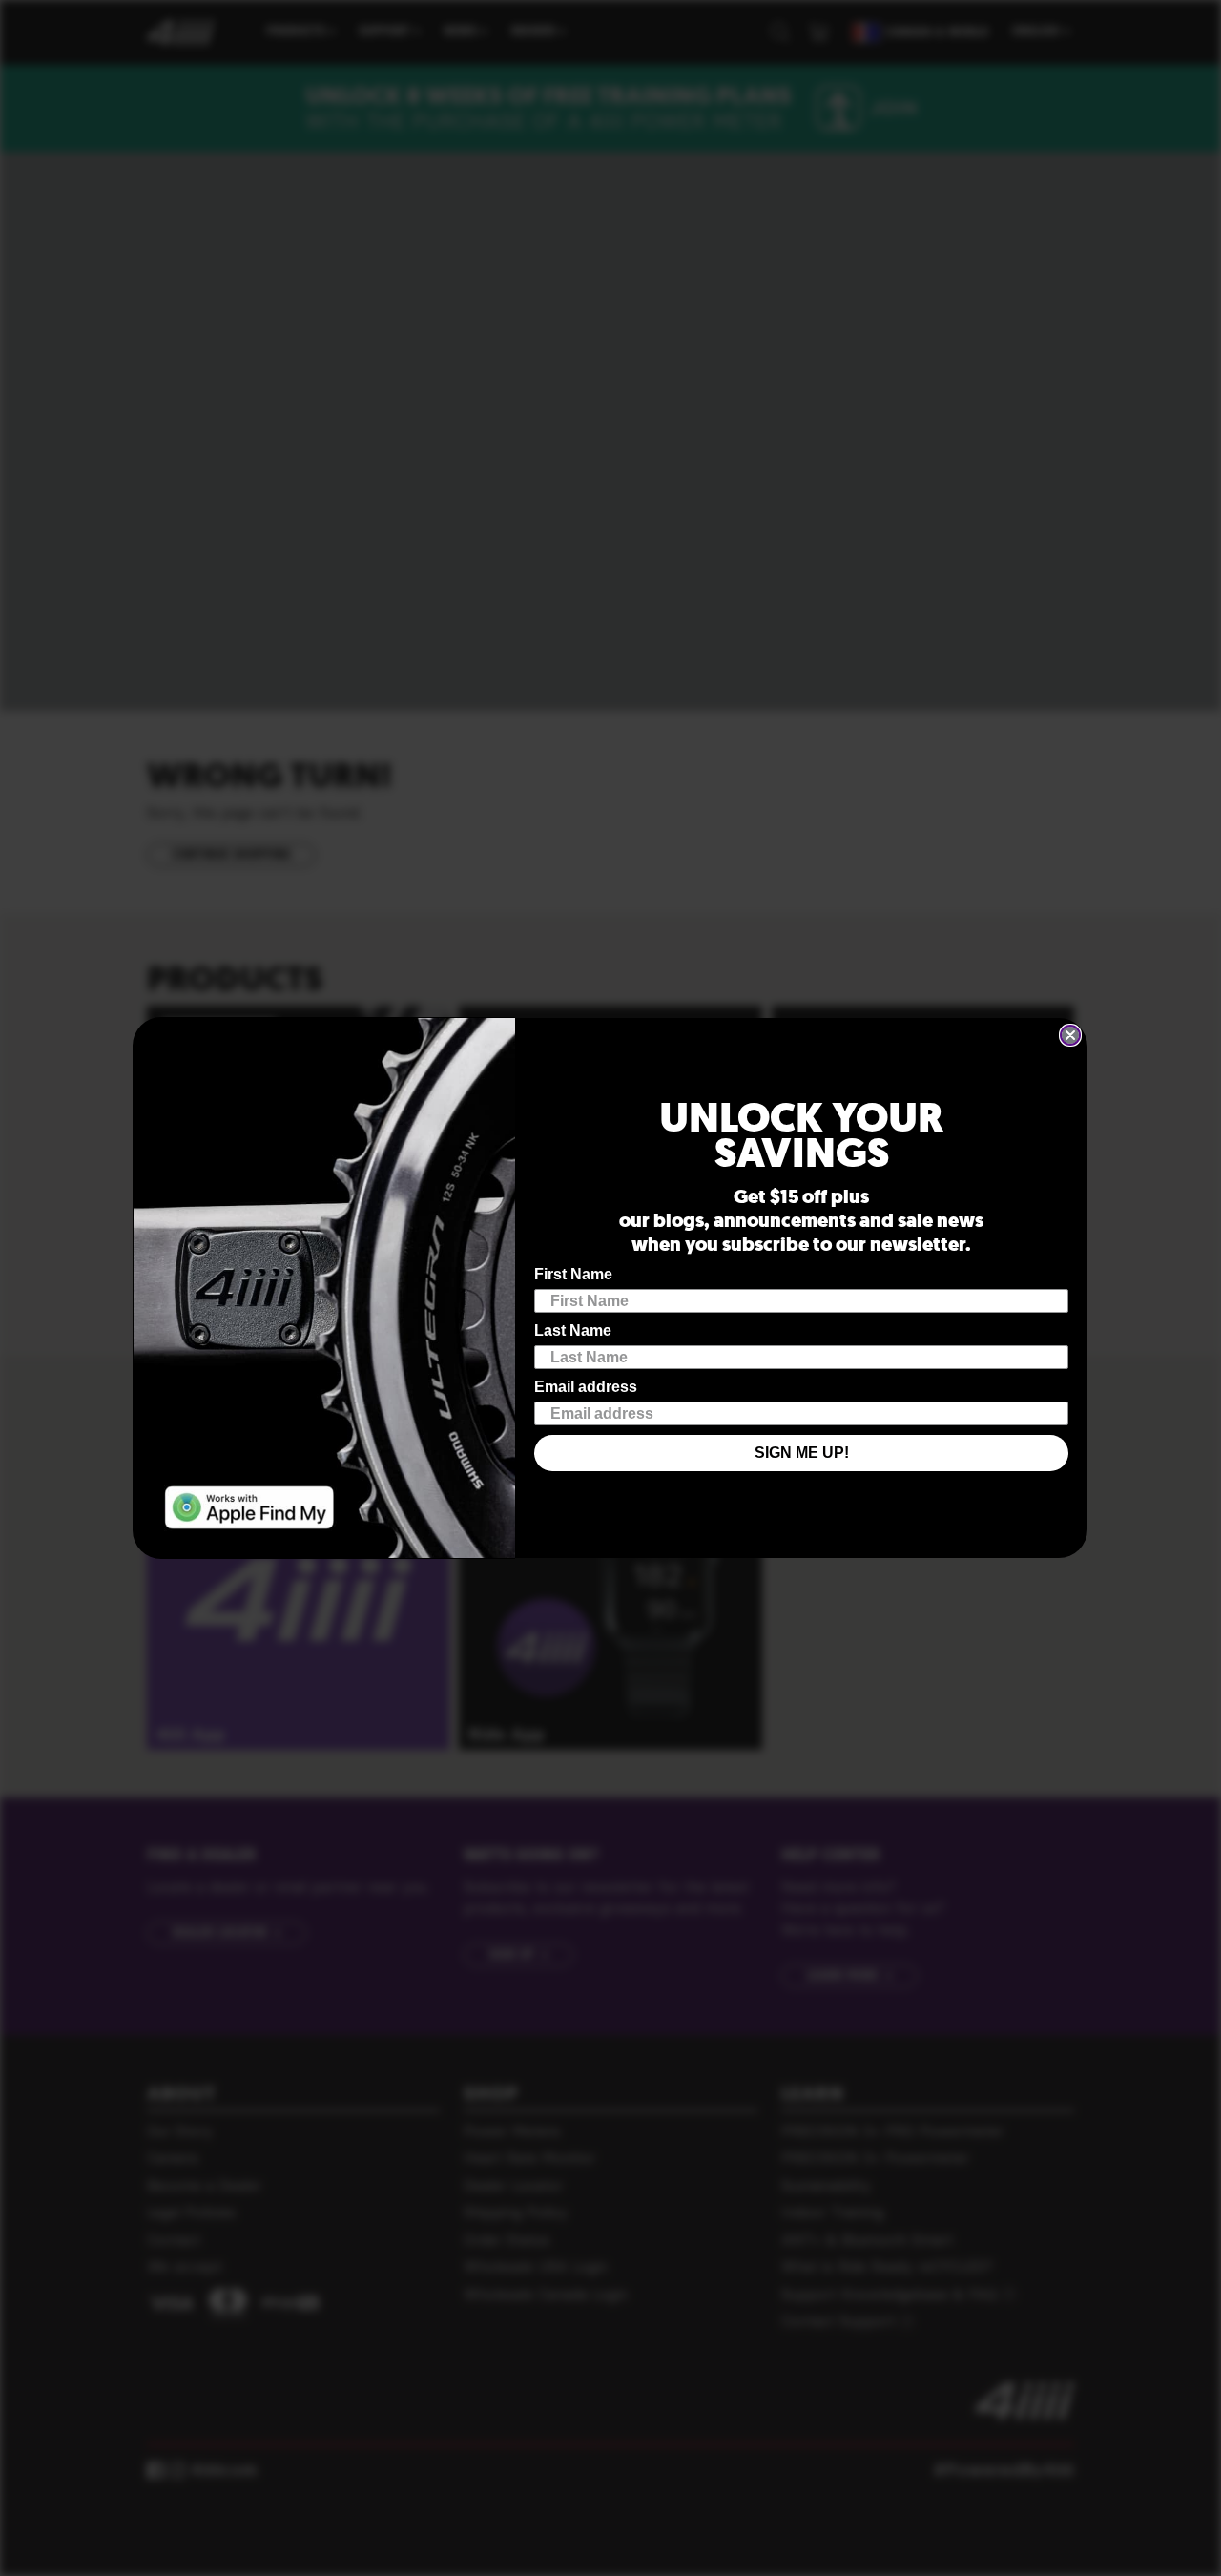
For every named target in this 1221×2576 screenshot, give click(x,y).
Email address (586, 1387)
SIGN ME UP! (802, 1453)
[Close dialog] (1070, 1035)
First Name (573, 1274)
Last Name (573, 1330)
